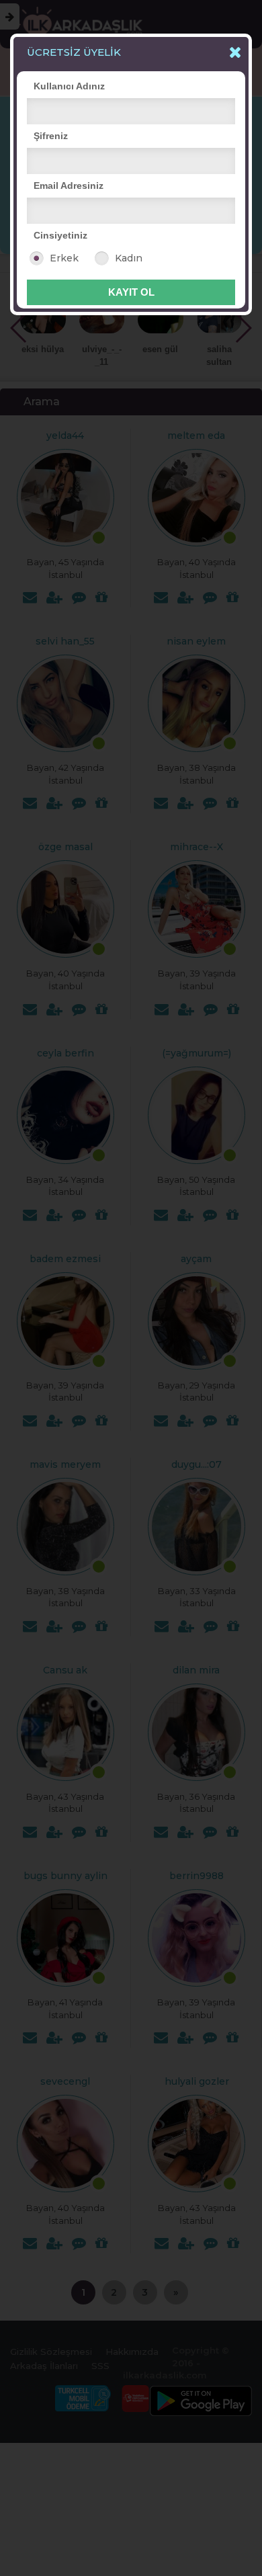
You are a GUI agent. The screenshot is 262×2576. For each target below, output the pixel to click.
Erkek (64, 258)
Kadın (129, 258)
